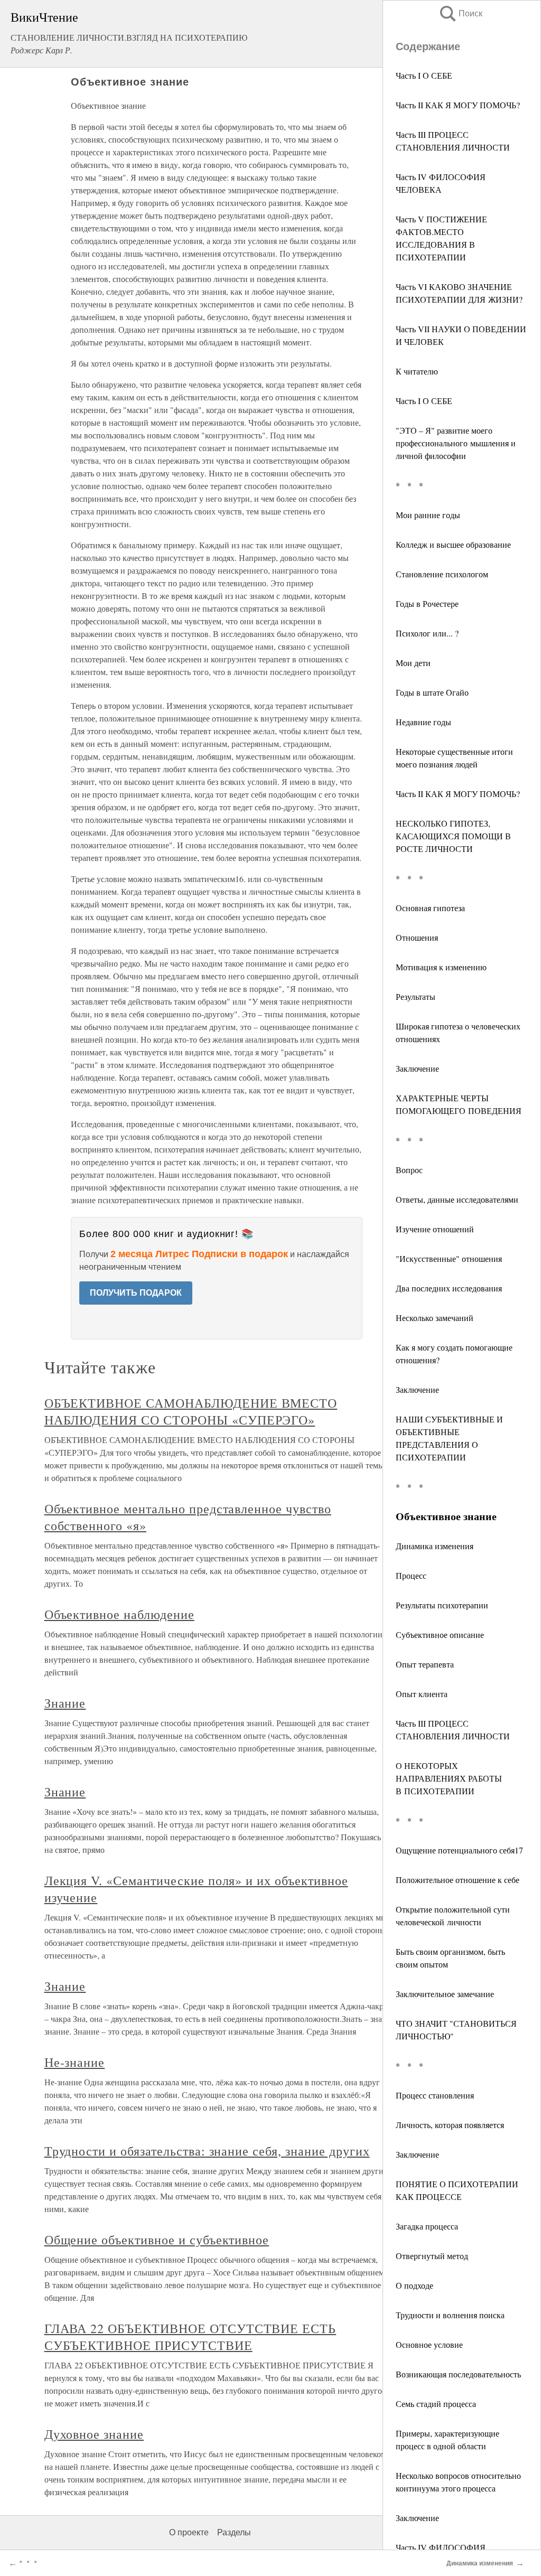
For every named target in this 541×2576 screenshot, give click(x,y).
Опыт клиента (422, 1694)
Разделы (234, 2532)
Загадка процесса (427, 2226)
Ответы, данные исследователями (457, 1199)
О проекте (189, 2532)
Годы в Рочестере (427, 603)
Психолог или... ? (427, 633)
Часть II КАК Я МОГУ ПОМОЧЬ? (458, 105)
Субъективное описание (440, 1634)
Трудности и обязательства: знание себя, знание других (207, 2151)
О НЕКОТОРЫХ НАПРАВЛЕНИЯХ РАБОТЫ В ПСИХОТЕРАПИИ (449, 1778)
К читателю (417, 371)
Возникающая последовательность (458, 2374)
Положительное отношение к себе (458, 1880)
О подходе (414, 2285)
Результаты (416, 996)
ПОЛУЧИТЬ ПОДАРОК (136, 1293)
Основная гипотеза (430, 908)
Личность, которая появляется (450, 2125)
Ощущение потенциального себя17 (459, 1850)
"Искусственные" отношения (449, 1258)
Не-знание (75, 2062)
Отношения (417, 937)
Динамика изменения (435, 1546)
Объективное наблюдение (119, 1614)
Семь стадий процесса (436, 2404)
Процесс (411, 1575)
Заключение (417, 1068)
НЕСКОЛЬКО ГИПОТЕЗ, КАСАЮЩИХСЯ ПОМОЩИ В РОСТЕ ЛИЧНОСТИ (453, 836)
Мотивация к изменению (441, 967)
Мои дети (413, 663)
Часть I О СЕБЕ (424, 75)
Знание (65, 1703)
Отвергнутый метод (432, 2256)
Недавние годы (423, 722)
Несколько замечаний (435, 1318)
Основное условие (429, 2344)
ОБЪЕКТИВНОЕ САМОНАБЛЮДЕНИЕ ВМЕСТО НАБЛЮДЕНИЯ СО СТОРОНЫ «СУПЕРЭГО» (191, 1411)
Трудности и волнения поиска (450, 2315)
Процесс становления (435, 2095)
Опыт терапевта (425, 1664)
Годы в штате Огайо (432, 692)
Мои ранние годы (428, 515)
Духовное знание (94, 2434)
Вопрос (409, 1170)
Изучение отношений (435, 1229)
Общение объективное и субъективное (157, 2240)
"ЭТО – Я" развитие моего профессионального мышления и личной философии (456, 443)
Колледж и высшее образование (453, 544)
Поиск (460, 13)
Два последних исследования (449, 1288)
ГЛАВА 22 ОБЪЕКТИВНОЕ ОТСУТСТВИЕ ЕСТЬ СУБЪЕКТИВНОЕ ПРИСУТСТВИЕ (190, 2337)
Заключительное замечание (445, 1994)
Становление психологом (442, 574)
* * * (409, 485)
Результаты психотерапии (442, 1605)
